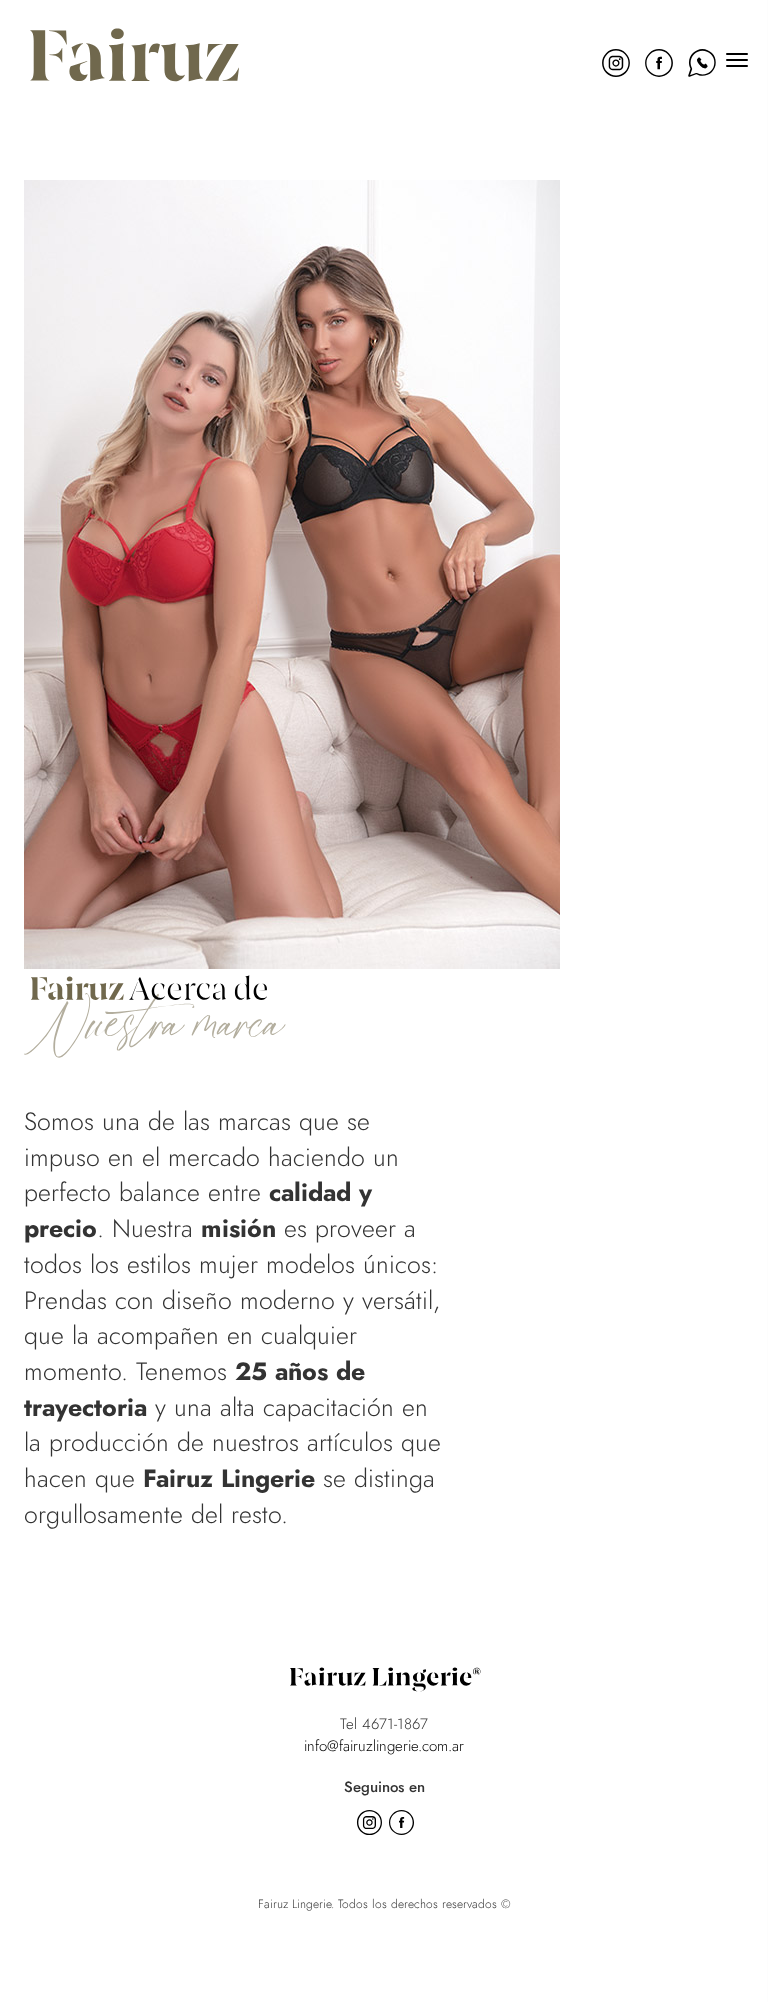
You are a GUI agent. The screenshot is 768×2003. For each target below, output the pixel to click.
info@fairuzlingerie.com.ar (384, 1746)
